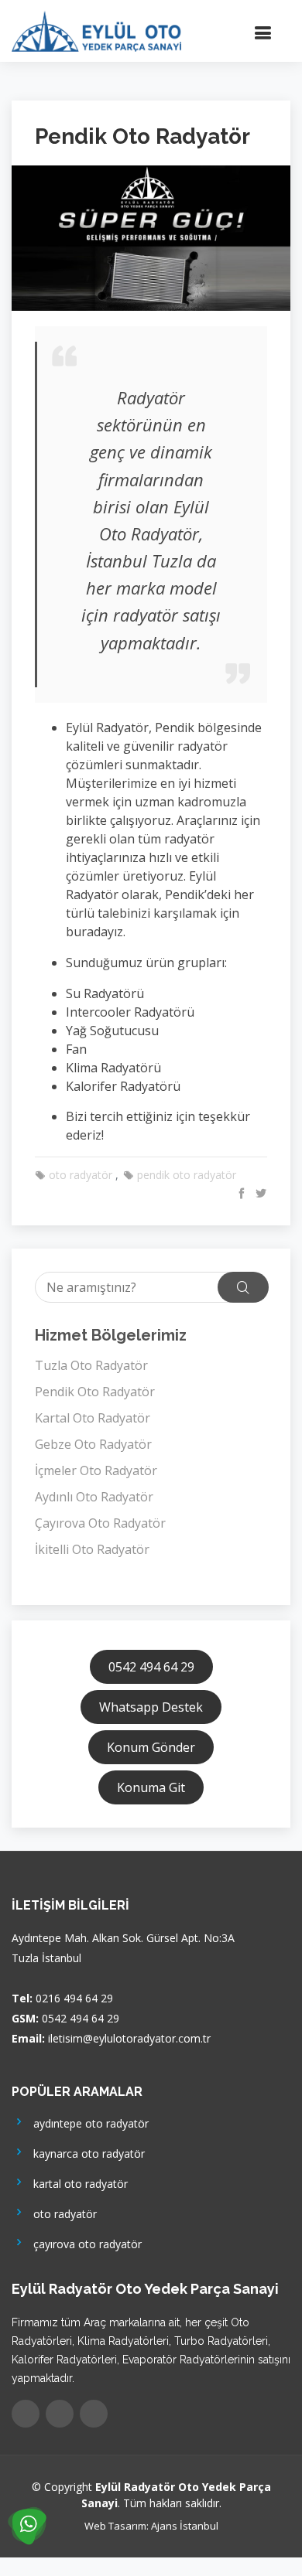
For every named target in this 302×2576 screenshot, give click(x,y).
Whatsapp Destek (151, 1707)
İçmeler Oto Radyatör (96, 1470)
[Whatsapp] (94, 2414)
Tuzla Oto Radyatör (91, 1365)
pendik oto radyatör (185, 1175)
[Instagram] (60, 2414)
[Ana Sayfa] (96, 29)
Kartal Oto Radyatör (93, 1418)
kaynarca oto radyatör (86, 2153)
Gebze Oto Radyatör (93, 1444)
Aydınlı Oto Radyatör (94, 1497)
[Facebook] (26, 2414)
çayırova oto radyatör (84, 2243)
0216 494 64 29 (74, 1998)
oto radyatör (79, 1175)
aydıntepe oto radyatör (88, 2123)
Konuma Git (151, 1787)
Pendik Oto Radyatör (95, 1392)
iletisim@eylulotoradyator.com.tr (129, 2038)
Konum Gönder (151, 1747)
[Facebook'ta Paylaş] (240, 1193)
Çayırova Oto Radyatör (100, 1523)
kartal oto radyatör (77, 2183)
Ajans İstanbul (185, 2526)
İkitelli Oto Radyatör (92, 1549)
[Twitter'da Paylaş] (259, 1193)
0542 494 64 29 (151, 1667)
